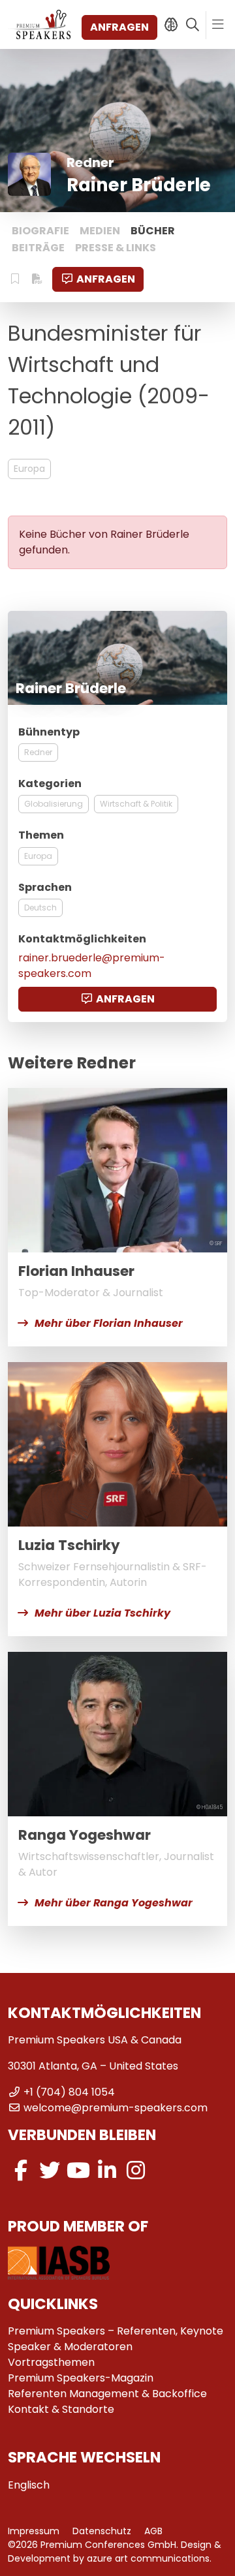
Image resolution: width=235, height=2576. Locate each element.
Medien (100, 231)
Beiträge (38, 248)
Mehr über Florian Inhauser (109, 1323)
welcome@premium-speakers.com (116, 2108)
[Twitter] (50, 2170)
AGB (153, 2531)
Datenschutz (102, 2531)
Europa (29, 469)
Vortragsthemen (51, 2362)
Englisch (29, 2485)
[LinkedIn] (107, 2170)
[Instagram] (136, 2170)
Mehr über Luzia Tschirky (102, 1613)
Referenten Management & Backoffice (107, 2394)
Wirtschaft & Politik (136, 804)
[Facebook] (21, 2170)
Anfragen (119, 27)
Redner (38, 752)
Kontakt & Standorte (61, 2409)
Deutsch (40, 908)
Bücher (153, 231)
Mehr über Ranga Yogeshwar (114, 1903)
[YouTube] (78, 2170)
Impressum (34, 2531)
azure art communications (148, 2558)
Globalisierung (54, 804)
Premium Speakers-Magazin (81, 2378)
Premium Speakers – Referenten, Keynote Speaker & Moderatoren (116, 2339)
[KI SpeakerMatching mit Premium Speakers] (171, 25)
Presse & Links (116, 248)
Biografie (40, 231)
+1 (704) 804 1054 (69, 2092)
